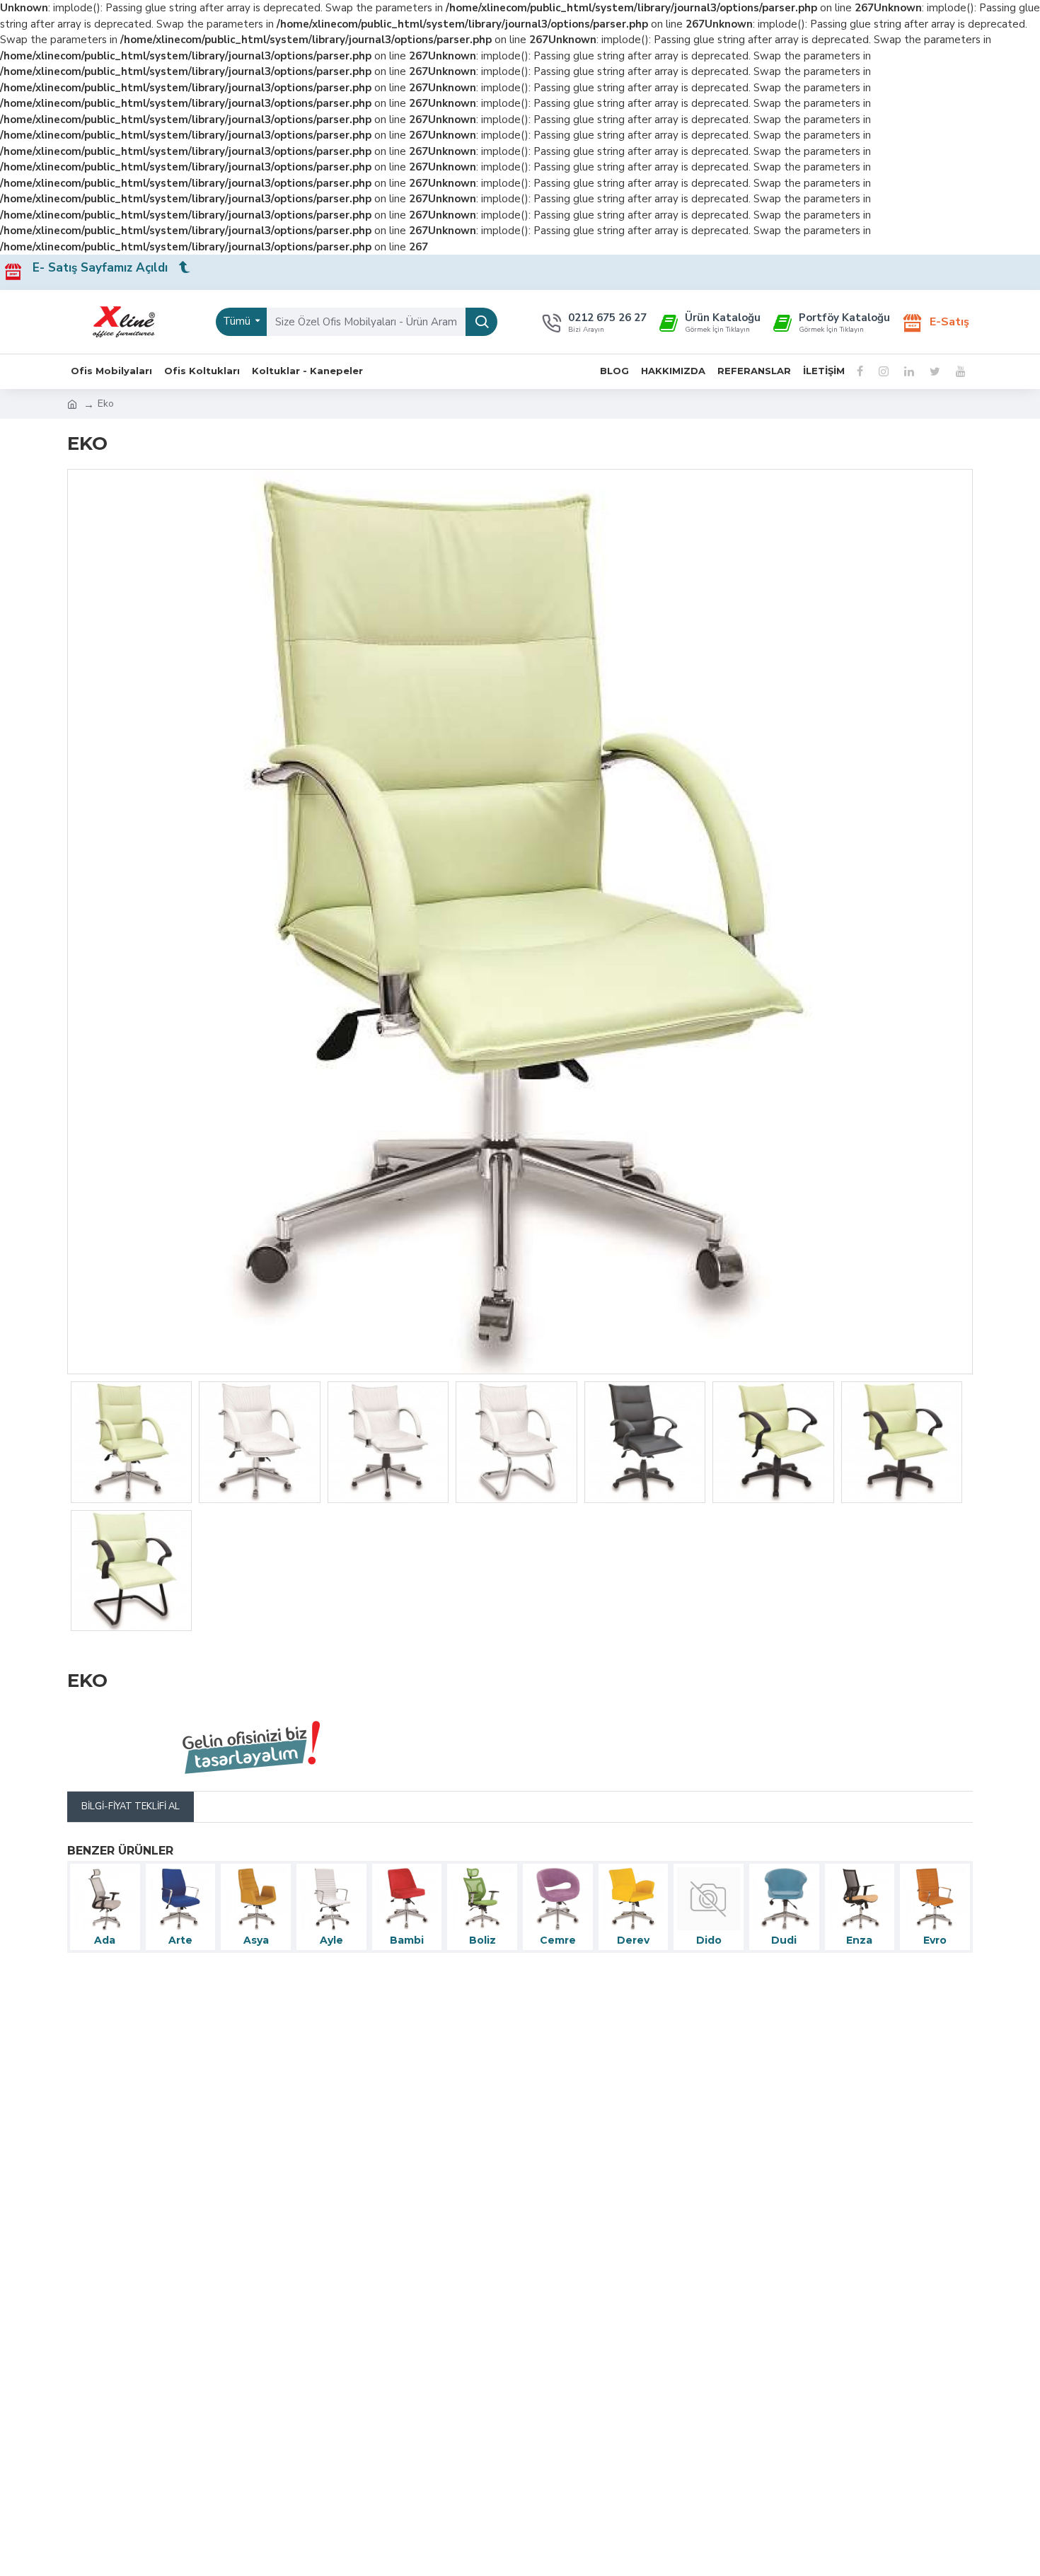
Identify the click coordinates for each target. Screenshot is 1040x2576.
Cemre (558, 1940)
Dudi (784, 1940)
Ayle (331, 1940)
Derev (633, 1940)
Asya (256, 1940)
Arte (180, 1940)
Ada (105, 1940)
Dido (709, 1940)
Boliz (483, 1940)
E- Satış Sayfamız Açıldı (105, 268)
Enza (859, 1940)
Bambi (407, 1940)
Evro (935, 1940)
